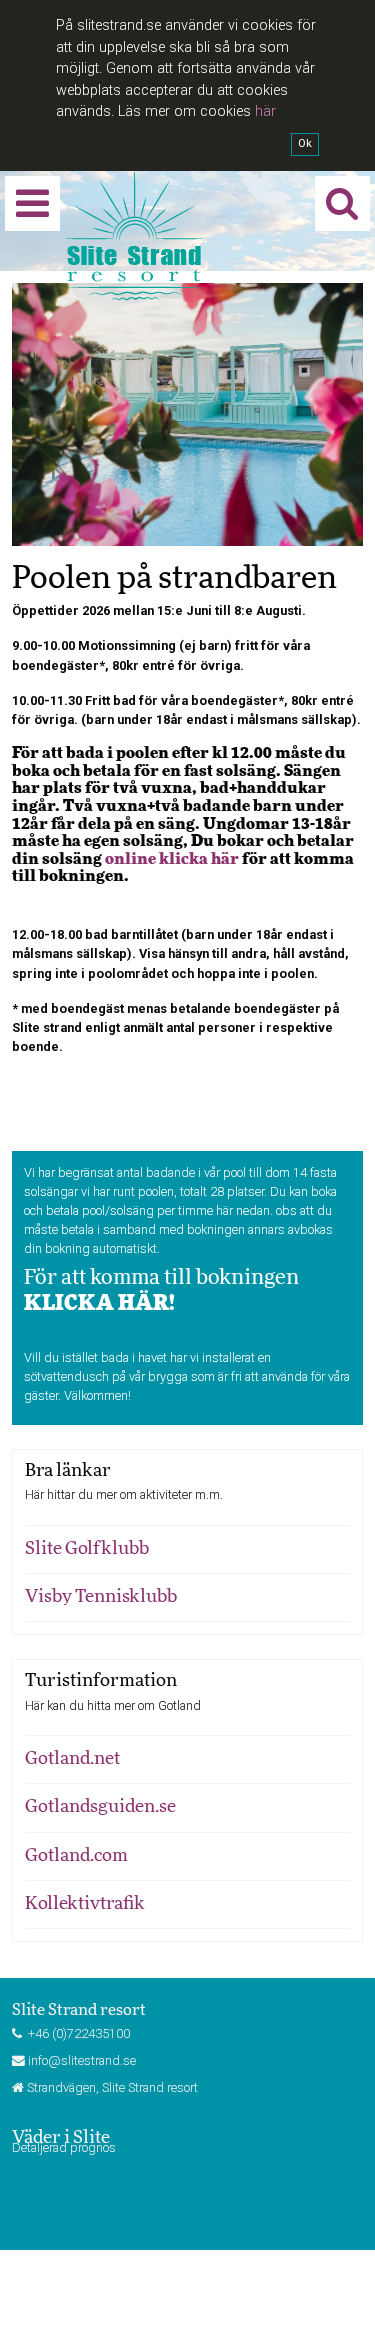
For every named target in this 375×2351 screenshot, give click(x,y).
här (265, 111)
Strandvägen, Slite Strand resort (112, 2087)
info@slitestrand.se (82, 2060)
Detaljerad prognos (64, 2147)
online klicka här (172, 859)
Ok (305, 143)
